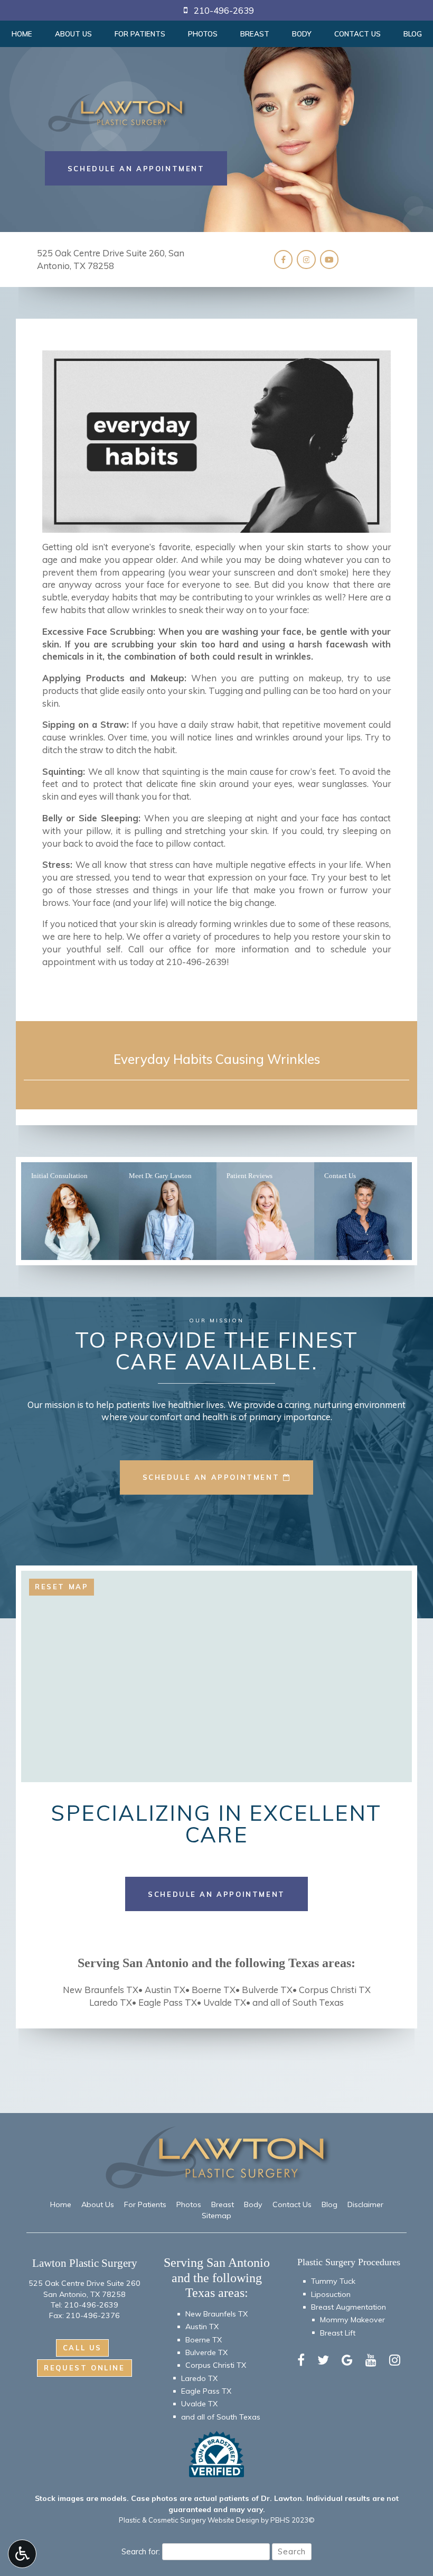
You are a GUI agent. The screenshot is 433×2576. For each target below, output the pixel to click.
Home (22, 34)
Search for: (141, 2551)
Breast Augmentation (349, 2307)
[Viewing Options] (22, 2554)
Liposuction (331, 2294)
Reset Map (62, 1587)
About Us (73, 34)
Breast (255, 34)
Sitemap (216, 2216)
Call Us (82, 2348)
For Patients (140, 34)
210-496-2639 (196, 962)
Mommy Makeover (352, 2320)
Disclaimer (365, 2204)
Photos (203, 34)
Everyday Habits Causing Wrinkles (217, 1059)
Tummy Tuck (333, 2281)
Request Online (84, 2368)
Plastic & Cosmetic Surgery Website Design (189, 2520)
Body (302, 34)
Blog (413, 34)
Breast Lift (338, 2333)
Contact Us (357, 34)
